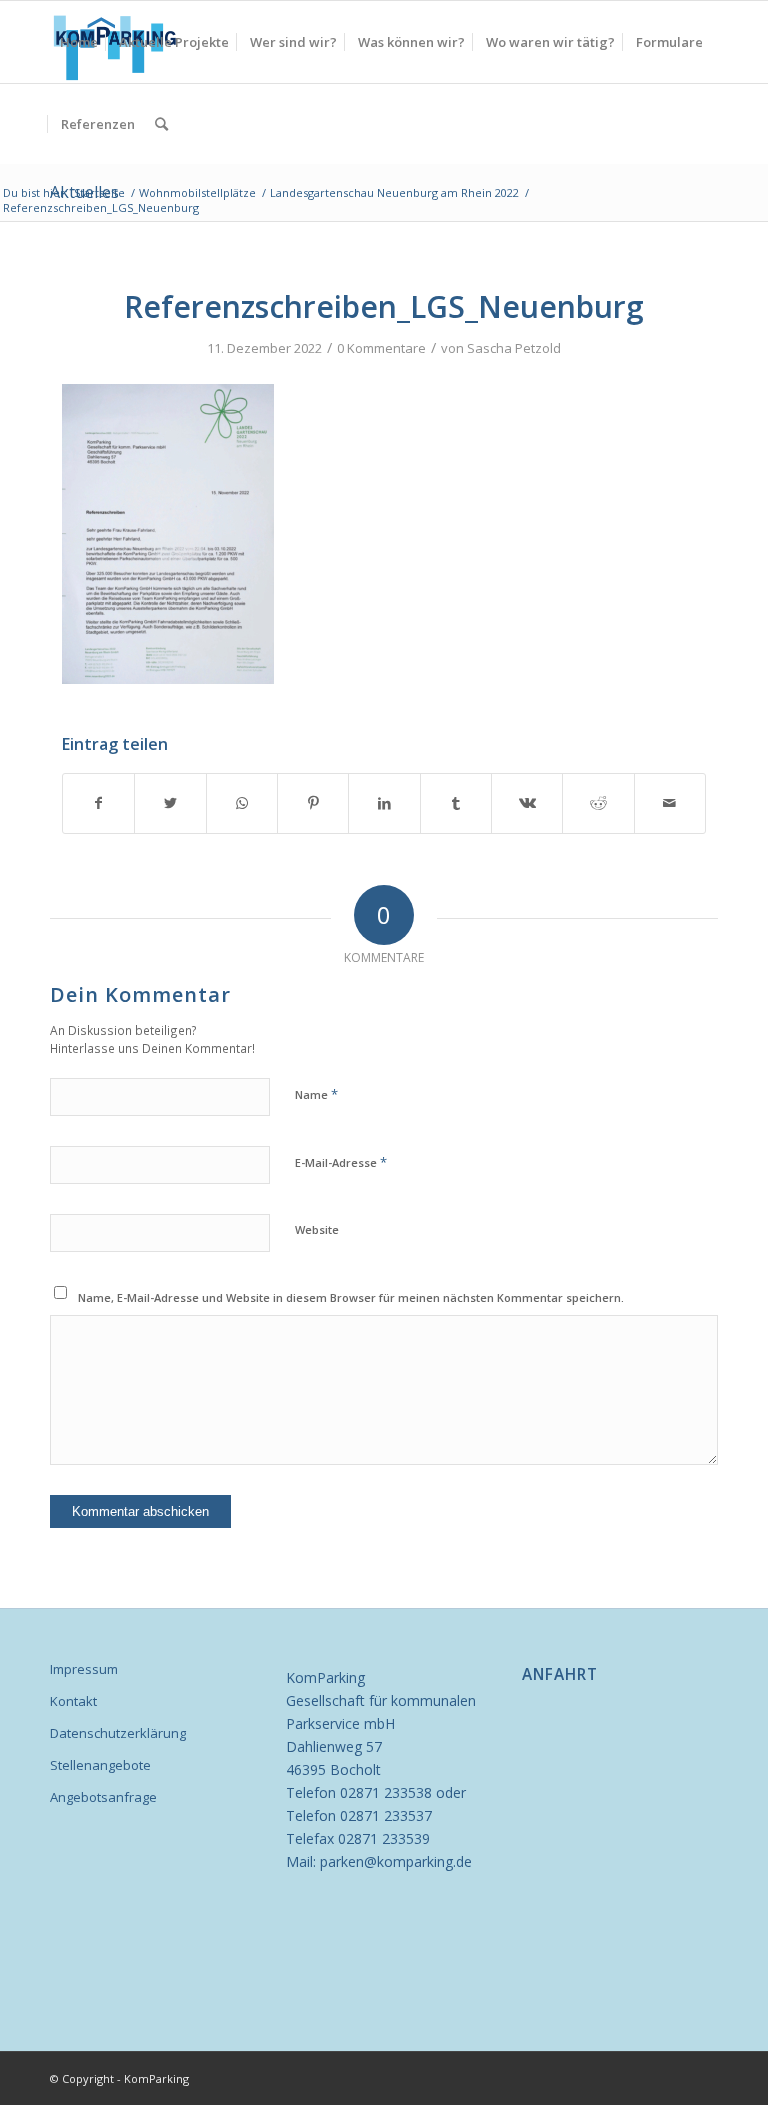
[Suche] (161, 124)
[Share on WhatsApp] (242, 803)
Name (316, 1094)
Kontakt (73, 1701)
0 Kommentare (381, 348)
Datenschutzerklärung (118, 1733)
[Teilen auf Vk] (527, 803)
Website (317, 1229)
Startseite (99, 192)
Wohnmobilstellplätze (197, 192)
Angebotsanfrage (103, 1797)
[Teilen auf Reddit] (598, 803)
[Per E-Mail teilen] (670, 803)
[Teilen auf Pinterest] (313, 803)
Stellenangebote (100, 1765)
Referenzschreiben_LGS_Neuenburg (384, 306)
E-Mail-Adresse (341, 1162)
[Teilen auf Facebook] (98, 803)
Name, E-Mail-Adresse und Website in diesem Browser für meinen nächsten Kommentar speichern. (351, 1297)
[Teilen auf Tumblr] (456, 803)
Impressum (84, 1669)
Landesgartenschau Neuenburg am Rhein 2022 (394, 192)
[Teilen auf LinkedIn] (384, 803)
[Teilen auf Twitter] (170, 803)
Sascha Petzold (514, 348)
